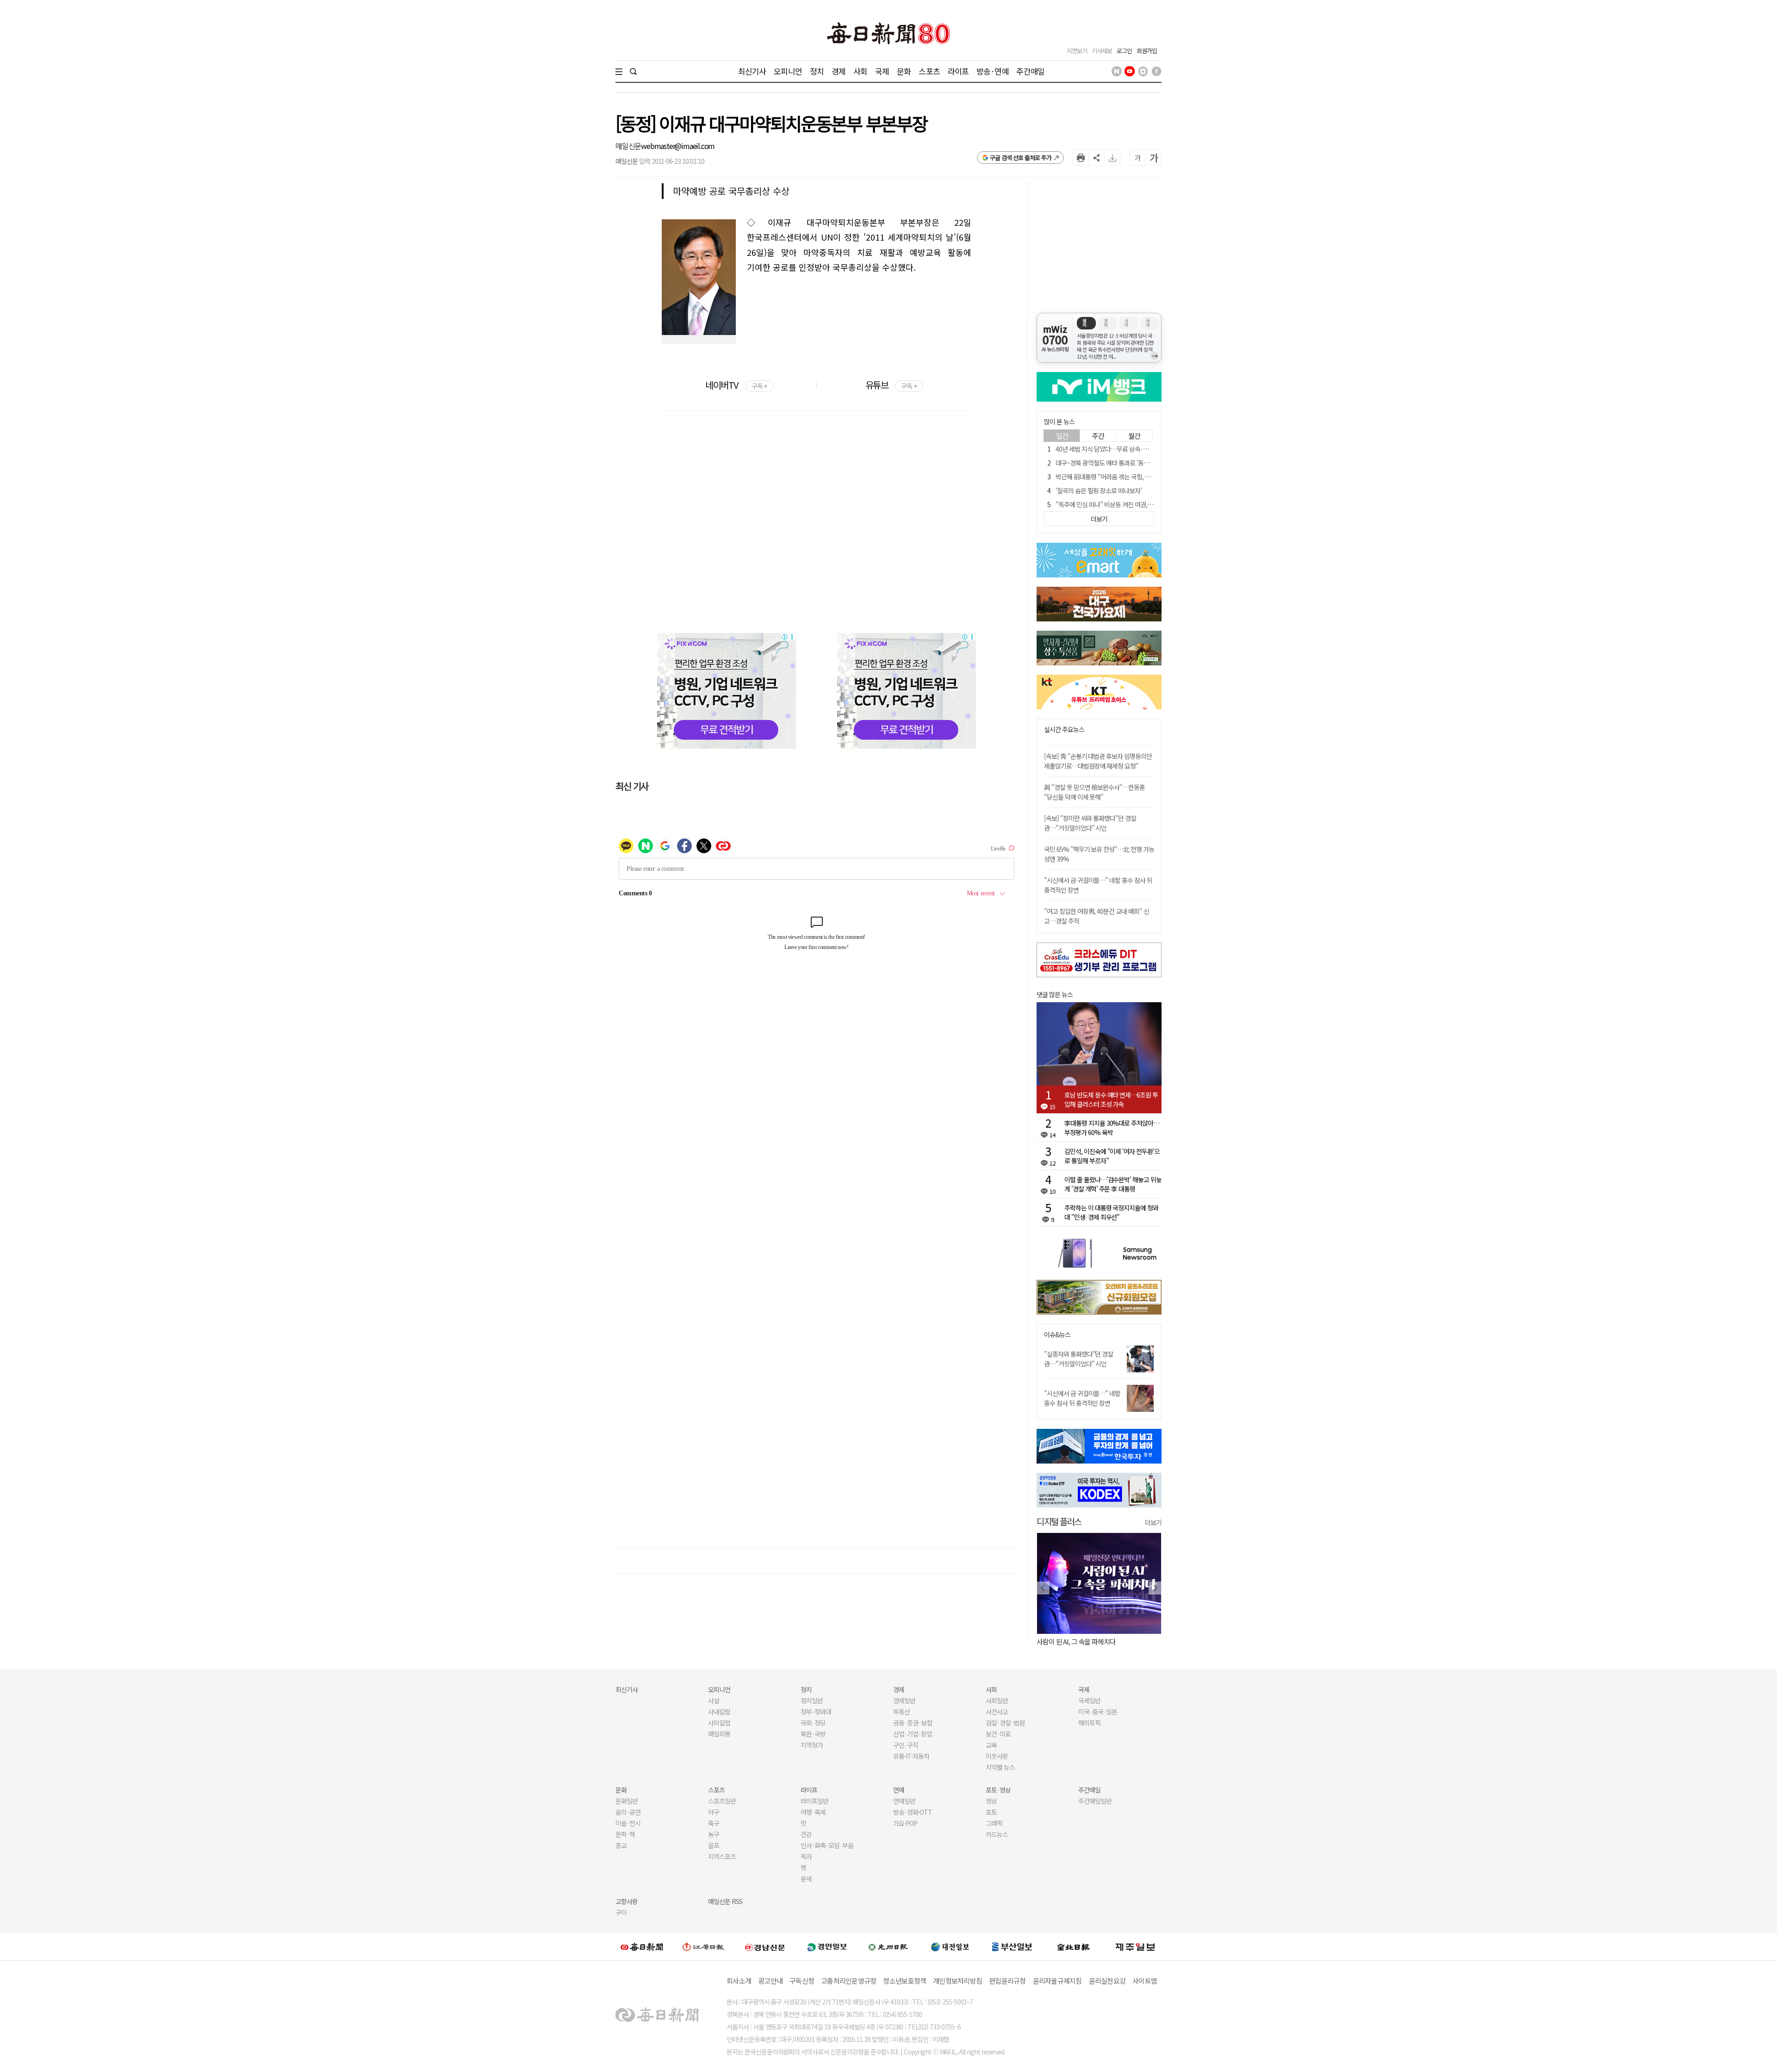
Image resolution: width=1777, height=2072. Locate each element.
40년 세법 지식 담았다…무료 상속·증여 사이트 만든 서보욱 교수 (1135, 449)
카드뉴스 (997, 1834)
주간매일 (1030, 71)
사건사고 (997, 1712)
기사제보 (1102, 51)
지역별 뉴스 (1000, 1767)
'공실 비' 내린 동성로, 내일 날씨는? (1122, 1641)
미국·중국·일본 (1098, 1712)
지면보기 (1077, 51)
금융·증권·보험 (913, 1723)
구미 (621, 1912)
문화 (904, 71)
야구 (714, 1812)
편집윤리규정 (1007, 1981)
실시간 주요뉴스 (1064, 729)
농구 (714, 1834)
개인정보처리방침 (957, 1981)
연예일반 (904, 1801)
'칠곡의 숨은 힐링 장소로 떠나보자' (1099, 490)
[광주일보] (888, 1947)
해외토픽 (1089, 1723)
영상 (991, 1801)
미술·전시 (628, 1823)
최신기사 (752, 71)
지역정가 (812, 1745)
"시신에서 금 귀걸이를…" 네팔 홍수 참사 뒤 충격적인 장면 (1082, 1398)
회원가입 (1147, 51)
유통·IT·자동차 (911, 1756)
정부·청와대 (816, 1712)
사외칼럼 (719, 1723)
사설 (714, 1700)
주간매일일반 (1095, 1801)
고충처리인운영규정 (848, 1981)
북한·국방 (813, 1734)
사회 (860, 71)
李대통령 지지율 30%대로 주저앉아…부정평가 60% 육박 (1112, 1128)
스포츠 (929, 71)
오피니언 (788, 71)
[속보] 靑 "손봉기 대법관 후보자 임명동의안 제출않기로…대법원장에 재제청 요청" (1098, 761)
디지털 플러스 (1059, 1521)
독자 (806, 1856)
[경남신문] (765, 1946)
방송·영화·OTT (913, 1812)
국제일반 (1089, 1700)
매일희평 (719, 1734)
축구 (714, 1823)
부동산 (901, 1712)
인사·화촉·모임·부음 (827, 1845)
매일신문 (628, 146)
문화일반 (627, 1801)
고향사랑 (627, 1901)
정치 (817, 71)
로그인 (1124, 51)
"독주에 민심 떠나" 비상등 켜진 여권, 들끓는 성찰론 (1119, 504)
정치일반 (812, 1700)
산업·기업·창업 (913, 1734)
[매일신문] (642, 1947)
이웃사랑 (997, 1756)
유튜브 (891, 385)
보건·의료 (998, 1734)
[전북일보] (1073, 1947)
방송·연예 (993, 71)
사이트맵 (1145, 1981)
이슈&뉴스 (1057, 1335)
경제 (839, 71)
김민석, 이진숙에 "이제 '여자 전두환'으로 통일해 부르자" (1112, 1156)
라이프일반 (814, 1801)
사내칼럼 (719, 1712)
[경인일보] (827, 1946)
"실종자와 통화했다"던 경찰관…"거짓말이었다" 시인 (1078, 1359)
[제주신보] (1135, 1947)
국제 (882, 71)
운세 (806, 1879)
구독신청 (802, 1981)
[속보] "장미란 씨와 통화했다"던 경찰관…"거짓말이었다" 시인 (1090, 823)
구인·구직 (906, 1745)
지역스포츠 (722, 1856)
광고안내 (770, 1981)
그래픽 (994, 1823)
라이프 (958, 71)
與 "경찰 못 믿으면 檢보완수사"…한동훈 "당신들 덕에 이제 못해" (1094, 792)
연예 (899, 1790)
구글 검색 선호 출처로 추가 (1021, 158)
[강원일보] (703, 1947)
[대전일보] (950, 1947)
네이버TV (736, 385)
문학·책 (625, 1834)
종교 (621, 1845)
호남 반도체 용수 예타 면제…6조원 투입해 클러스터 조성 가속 (1111, 1099)
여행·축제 (813, 1812)
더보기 (1153, 1522)
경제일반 (904, 1700)
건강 (806, 1834)
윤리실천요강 (1107, 1981)
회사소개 (739, 1981)
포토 (991, 1812)
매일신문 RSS (725, 1901)
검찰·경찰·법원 (1005, 1723)
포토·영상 (998, 1790)
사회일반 (997, 1700)
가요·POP (905, 1823)
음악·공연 (628, 1812)
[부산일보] (1012, 1947)
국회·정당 (813, 1723)
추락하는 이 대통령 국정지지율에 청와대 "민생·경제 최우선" (1111, 1212)
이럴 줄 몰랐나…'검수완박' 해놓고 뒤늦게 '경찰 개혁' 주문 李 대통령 (1113, 1184)
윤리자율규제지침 (1057, 1981)
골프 (714, 1845)
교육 (991, 1745)
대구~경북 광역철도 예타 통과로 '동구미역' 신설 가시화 (1124, 463)
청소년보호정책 (904, 1981)
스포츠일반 (722, 1801)
